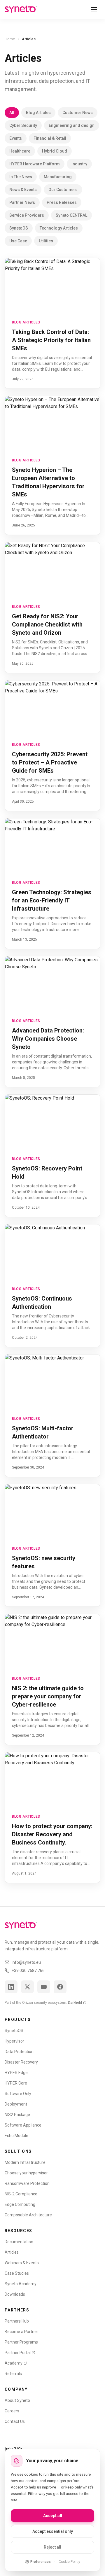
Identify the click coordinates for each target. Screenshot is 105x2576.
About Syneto (17, 2400)
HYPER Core (16, 2083)
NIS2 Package (17, 2115)
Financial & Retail (50, 138)
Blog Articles (38, 113)
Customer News (78, 113)
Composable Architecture (28, 2215)
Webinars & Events (22, 2263)
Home (10, 39)
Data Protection (19, 2052)
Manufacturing (58, 177)
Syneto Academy (21, 2284)
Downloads (15, 2294)
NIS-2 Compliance (21, 2194)
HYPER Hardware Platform (35, 164)
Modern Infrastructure (25, 2162)
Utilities (46, 241)
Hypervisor (14, 2041)
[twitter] (27, 1987)
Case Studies (17, 2273)
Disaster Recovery (21, 2062)
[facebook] (60, 1987)
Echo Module (16, 2136)
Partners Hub (17, 2321)
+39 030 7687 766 (28, 1971)
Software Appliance (23, 2125)
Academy (14, 2363)
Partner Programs (21, 2342)
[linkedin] (11, 1987)
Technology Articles (59, 228)
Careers (12, 2411)
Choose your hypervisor (26, 2173)
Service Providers (27, 215)
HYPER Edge (16, 2073)
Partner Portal (18, 2353)
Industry (79, 164)
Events (16, 138)
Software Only (18, 2094)
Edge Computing (20, 2204)
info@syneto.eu (26, 1962)
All (12, 113)
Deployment (16, 2104)
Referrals (13, 2374)
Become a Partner (21, 2332)
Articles (12, 2252)
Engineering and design (72, 125)
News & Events (23, 190)
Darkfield (75, 2003)
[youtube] (44, 1987)
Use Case (18, 241)
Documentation (19, 2242)
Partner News (22, 202)
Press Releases (62, 202)
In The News (21, 177)
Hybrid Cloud (55, 151)
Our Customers (63, 190)
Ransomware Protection (27, 2183)
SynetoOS (19, 228)
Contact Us (15, 2421)
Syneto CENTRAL (71, 215)
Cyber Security (23, 125)
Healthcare (20, 151)
